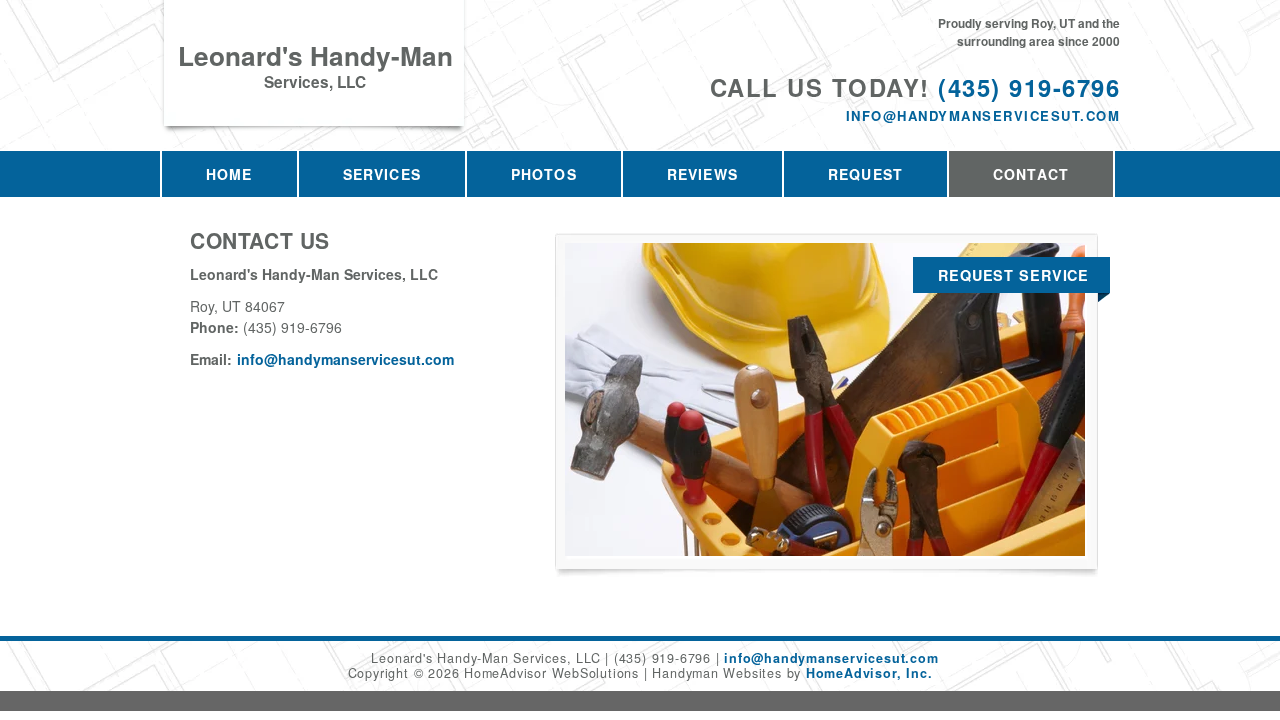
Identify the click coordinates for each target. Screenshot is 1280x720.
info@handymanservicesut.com (983, 115)
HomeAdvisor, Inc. (869, 673)
